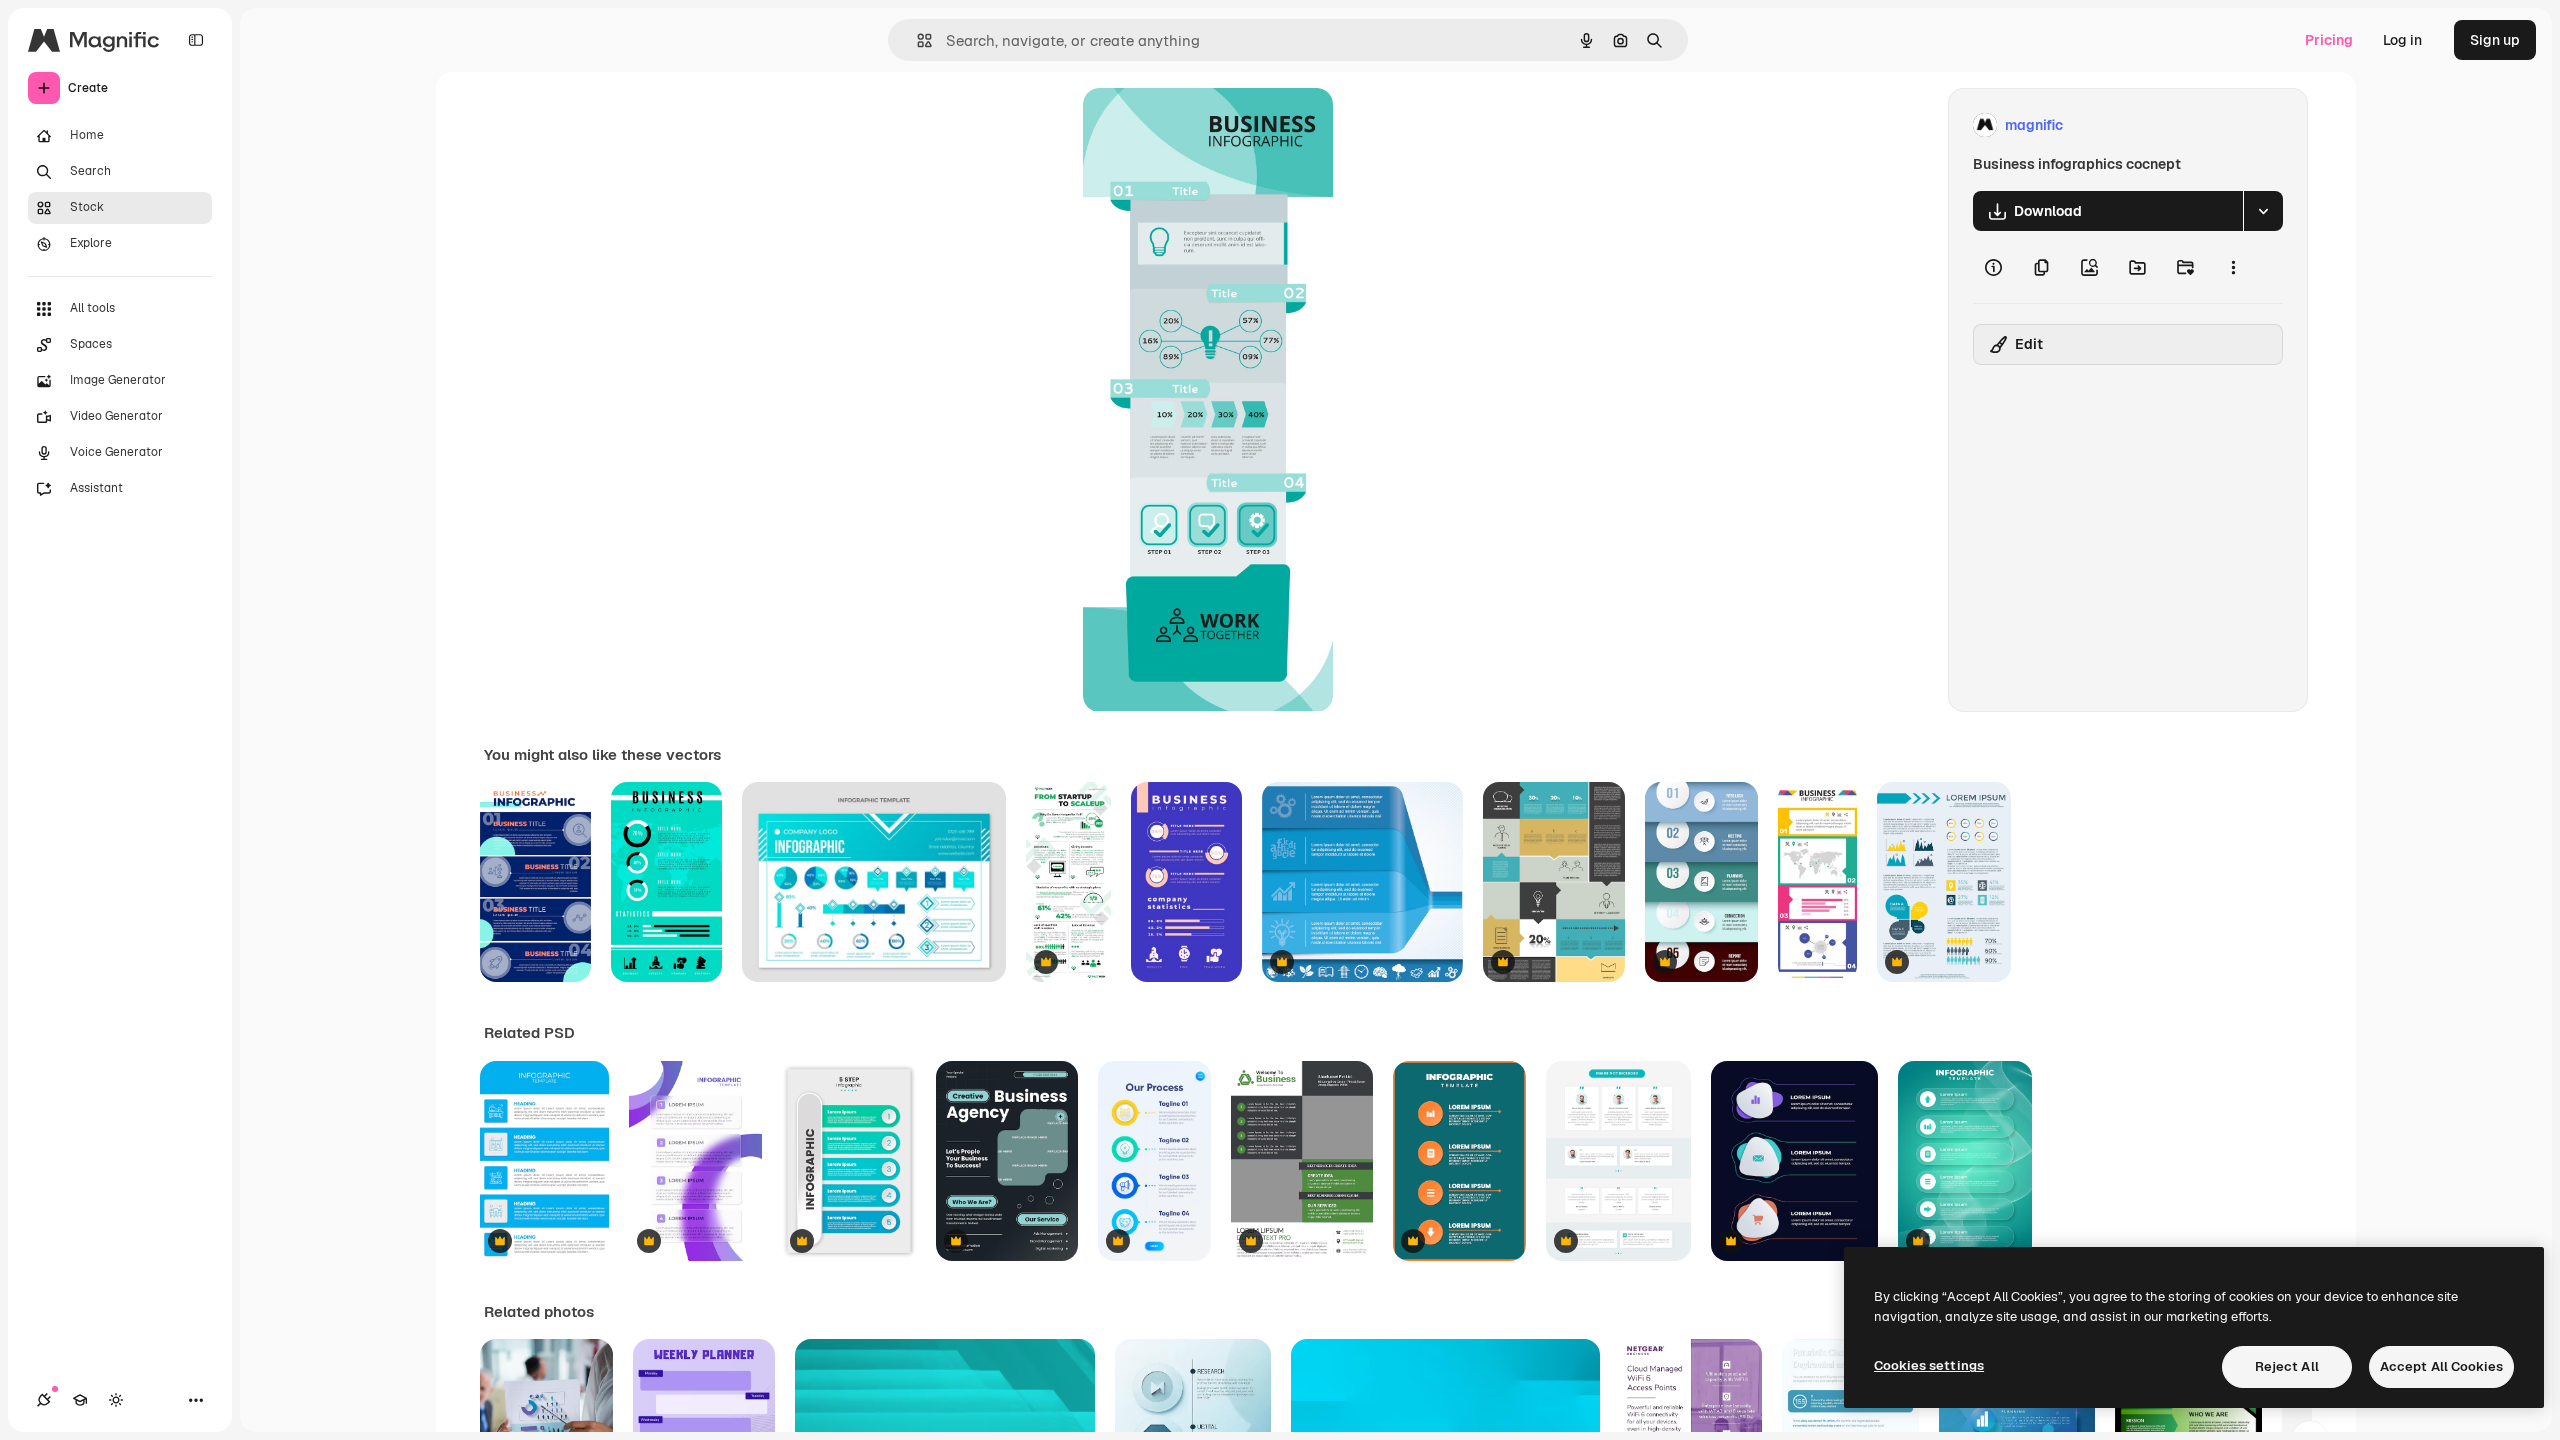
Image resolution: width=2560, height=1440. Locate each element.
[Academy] (80, 1400)
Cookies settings (1929, 1365)
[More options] (2233, 267)
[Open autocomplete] (916, 40)
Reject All (2287, 1366)
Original (1211, 125)
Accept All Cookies (2441, 1366)
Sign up (2495, 40)
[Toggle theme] (116, 1400)
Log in (2402, 40)
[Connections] (44, 1400)
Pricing (2329, 40)
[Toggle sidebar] (196, 40)
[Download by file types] (2263, 211)
